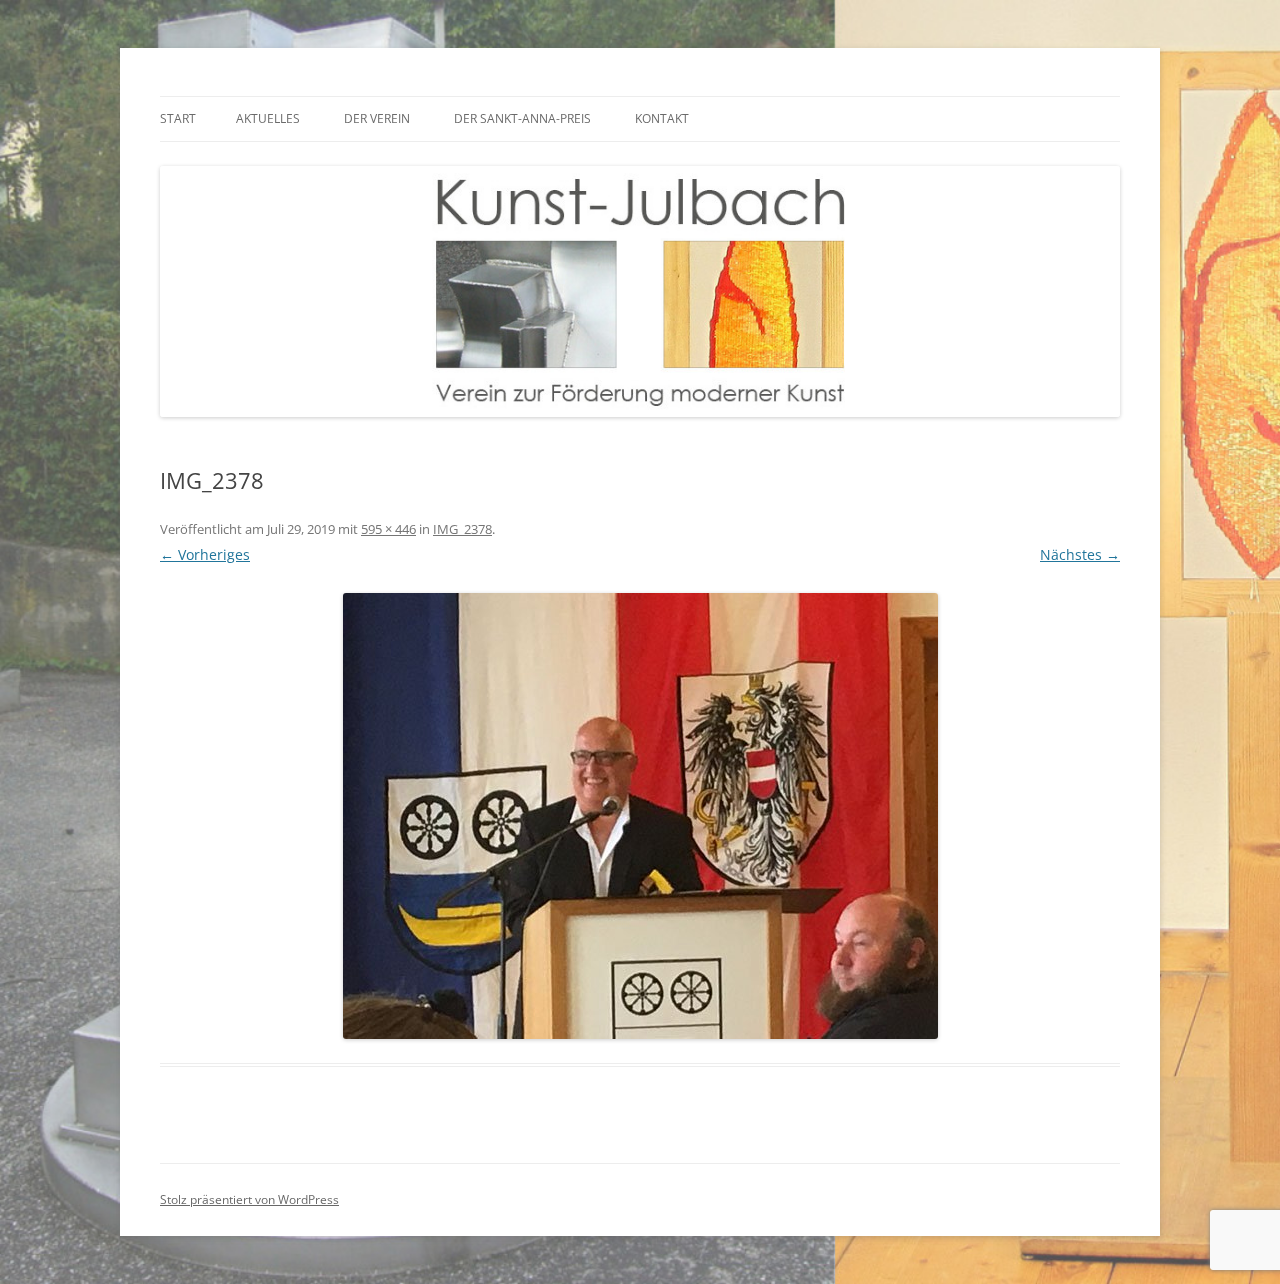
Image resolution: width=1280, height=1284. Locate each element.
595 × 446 (388, 529)
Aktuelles (268, 118)
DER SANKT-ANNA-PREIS (522, 118)
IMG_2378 (462, 529)
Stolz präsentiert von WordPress (249, 1199)
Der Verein (377, 118)
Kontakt (662, 118)
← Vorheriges (205, 554)
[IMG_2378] (640, 816)
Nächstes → (1080, 554)
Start (178, 118)
